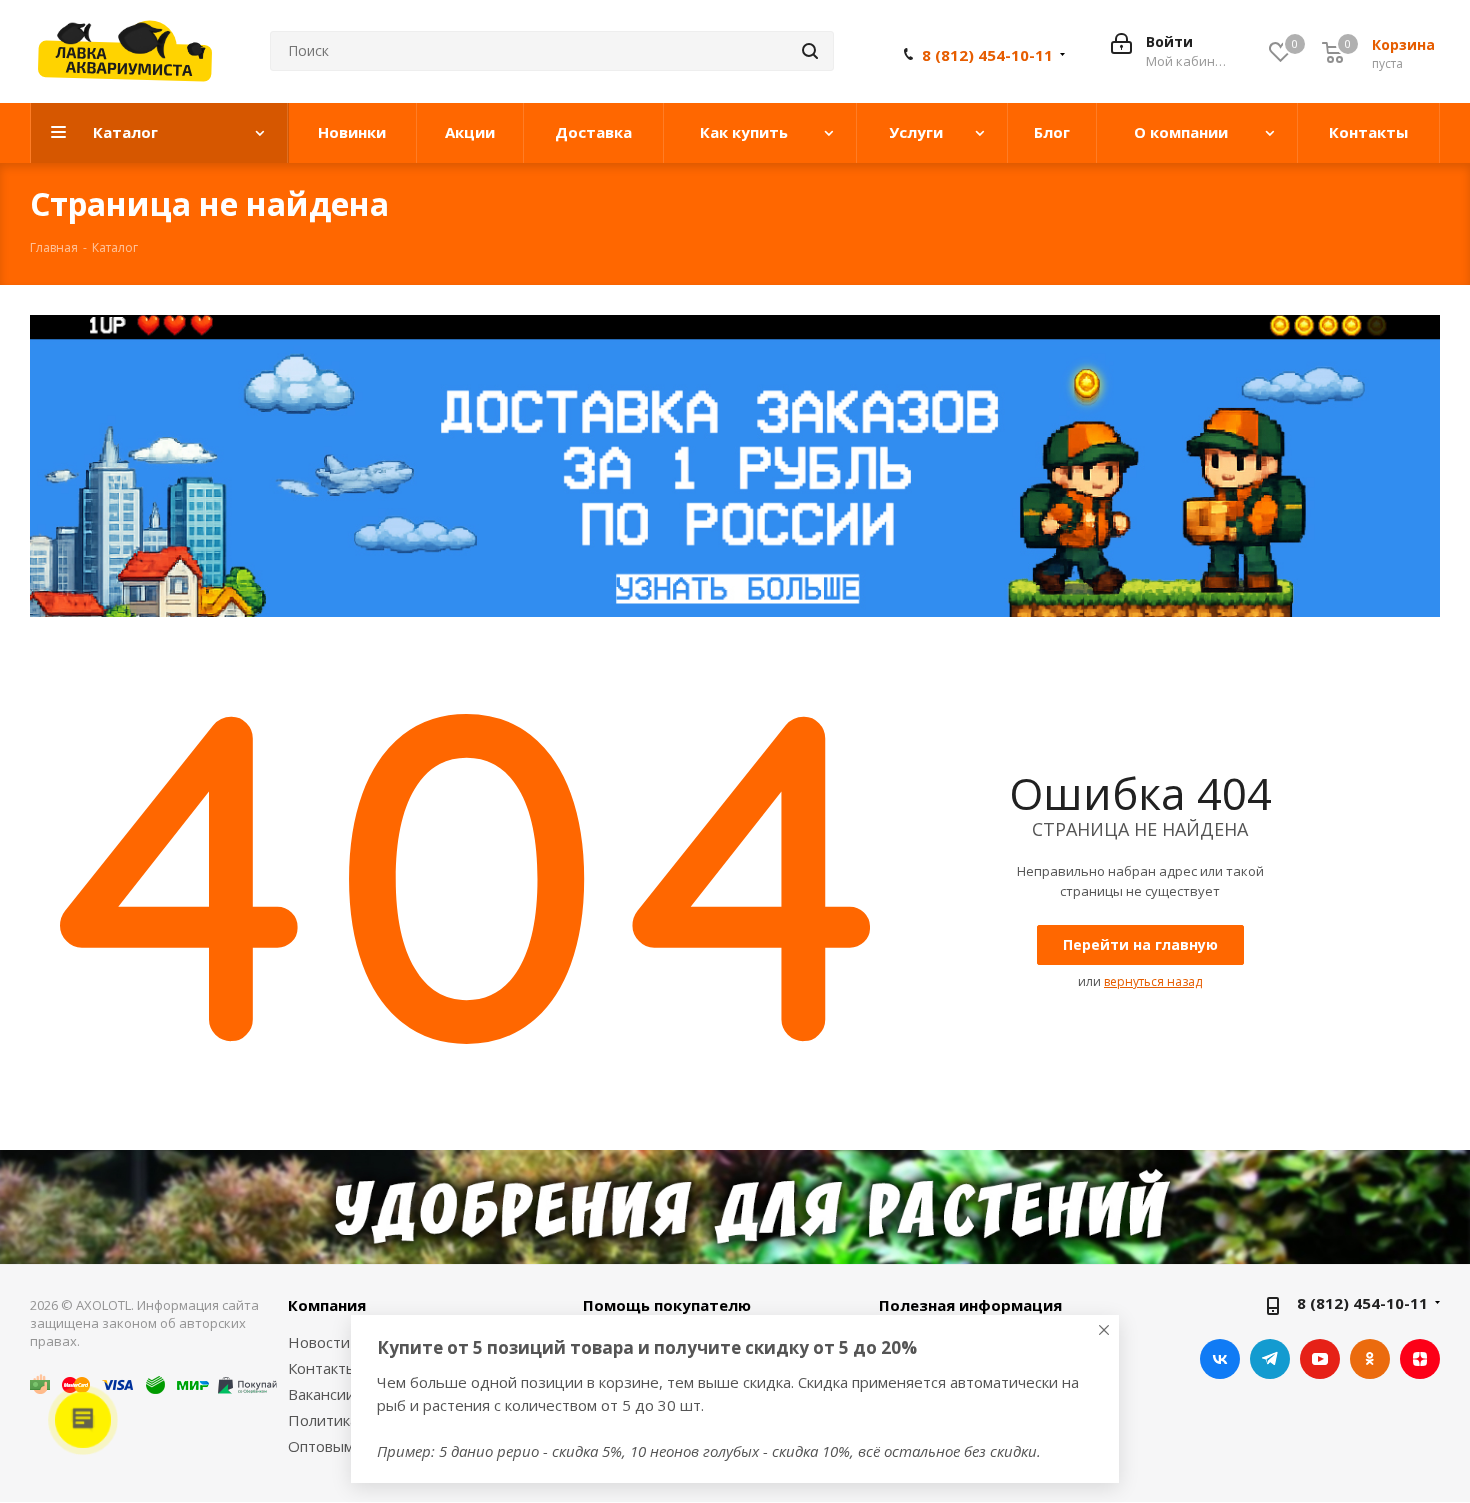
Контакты (322, 1368)
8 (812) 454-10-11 (987, 55)
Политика (323, 1420)
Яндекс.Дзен (1420, 1359)
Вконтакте (1220, 1359)
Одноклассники (1370, 1359)
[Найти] (810, 51)
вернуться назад (1153, 981)
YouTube (1320, 1359)
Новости (319, 1342)
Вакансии (321, 1394)
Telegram (1270, 1359)
